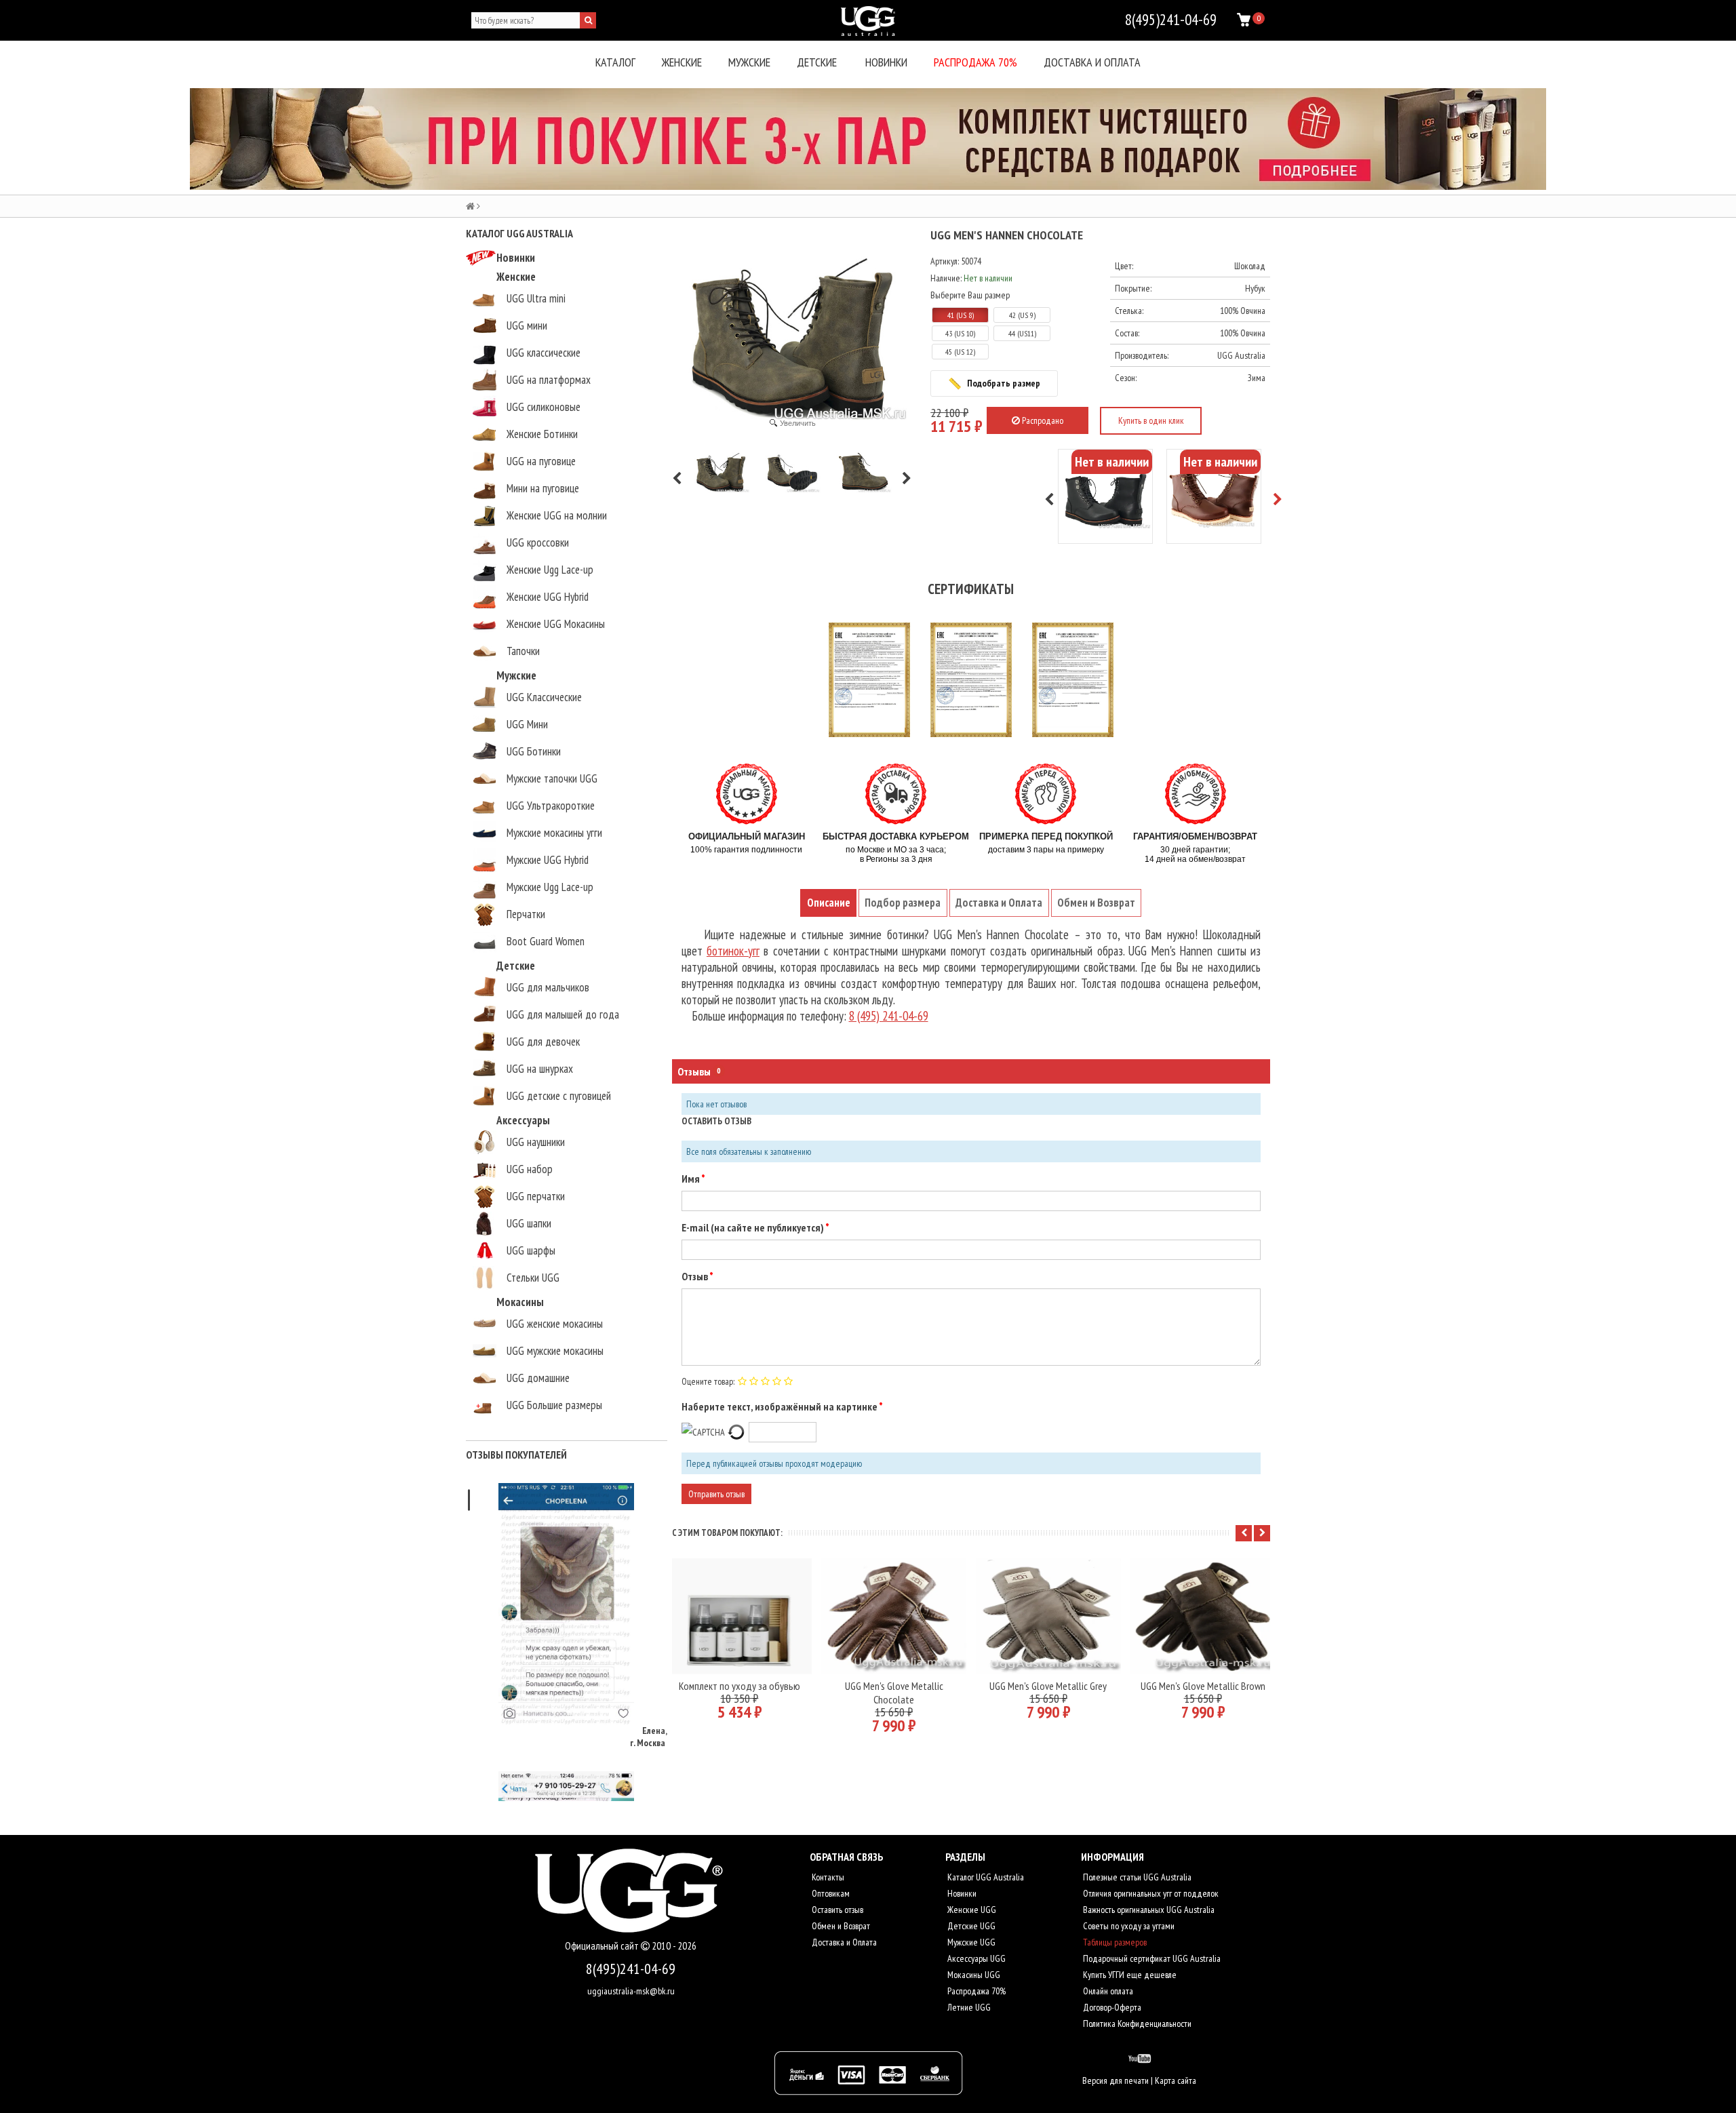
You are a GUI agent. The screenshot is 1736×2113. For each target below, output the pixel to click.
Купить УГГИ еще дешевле (1129, 1975)
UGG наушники (536, 1142)
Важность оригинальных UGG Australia (1148, 1910)
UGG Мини (527, 724)
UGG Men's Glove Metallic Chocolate (894, 1693)
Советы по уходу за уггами (1128, 1926)
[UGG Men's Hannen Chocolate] (721, 471)
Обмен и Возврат (840, 1926)
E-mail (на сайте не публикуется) (753, 1227)
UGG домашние (538, 1378)
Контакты (827, 1877)
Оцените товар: (708, 1381)
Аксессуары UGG (975, 1958)
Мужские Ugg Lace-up (550, 887)
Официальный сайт (603, 1946)
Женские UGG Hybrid (548, 597)
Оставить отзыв (836, 1910)
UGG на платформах (549, 380)
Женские (682, 62)
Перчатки (526, 914)
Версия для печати (1116, 2080)
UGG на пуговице (541, 461)
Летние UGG (968, 2007)
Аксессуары (523, 1120)
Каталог (615, 62)
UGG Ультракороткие (551, 806)
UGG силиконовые (544, 407)
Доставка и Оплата (843, 1942)
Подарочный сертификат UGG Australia (1151, 1958)
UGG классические (544, 353)
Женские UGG (971, 1910)
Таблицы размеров (1114, 1942)
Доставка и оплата (1092, 62)
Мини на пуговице (543, 488)
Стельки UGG (533, 1278)
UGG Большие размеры (554, 1405)
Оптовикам (830, 1893)
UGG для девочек (543, 1042)
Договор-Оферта (1111, 2007)
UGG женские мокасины (555, 1324)
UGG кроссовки (538, 542)
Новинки (886, 62)
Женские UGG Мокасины (556, 624)
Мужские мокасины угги (554, 833)
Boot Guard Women (546, 941)
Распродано (1042, 420)
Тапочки (523, 651)
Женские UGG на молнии (557, 515)
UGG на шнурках (540, 1069)
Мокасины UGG (973, 1975)
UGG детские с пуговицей (559, 1096)
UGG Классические (544, 697)
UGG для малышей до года (563, 1014)
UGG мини (527, 325)
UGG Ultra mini (536, 298)
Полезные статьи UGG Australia (1136, 1877)
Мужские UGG (970, 1942)
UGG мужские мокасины (555, 1351)
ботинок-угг (733, 951)
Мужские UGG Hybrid (548, 860)
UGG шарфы (531, 1250)
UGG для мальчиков (548, 987)
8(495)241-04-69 (631, 1969)
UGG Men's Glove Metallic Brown (1203, 1686)
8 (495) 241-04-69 (889, 1016)
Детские (817, 62)
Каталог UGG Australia (985, 1877)
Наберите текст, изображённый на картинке (780, 1406)
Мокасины (520, 1302)
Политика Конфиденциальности (1136, 2023)
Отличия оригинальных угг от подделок (1150, 1893)
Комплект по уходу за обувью (739, 1686)
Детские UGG (970, 1926)
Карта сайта (1176, 2080)
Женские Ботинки (542, 434)
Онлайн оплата (1107, 1991)
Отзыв (695, 1276)
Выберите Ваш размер (970, 295)
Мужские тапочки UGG (552, 778)
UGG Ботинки (534, 751)
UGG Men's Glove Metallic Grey (1048, 1686)
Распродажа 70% (975, 62)
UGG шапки (529, 1223)
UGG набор (530, 1169)
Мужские (749, 62)
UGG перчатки (536, 1196)
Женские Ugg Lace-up (550, 570)
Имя (691, 1179)
